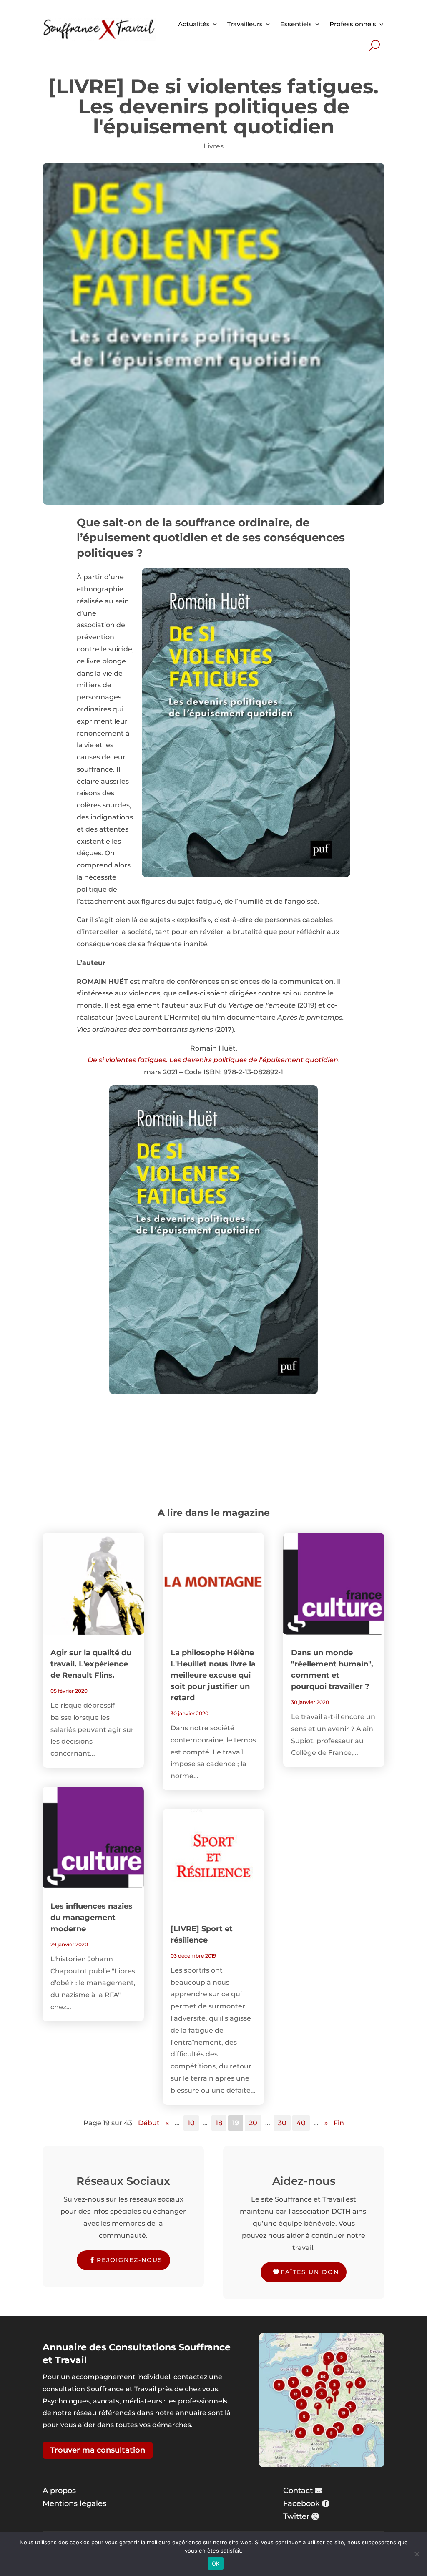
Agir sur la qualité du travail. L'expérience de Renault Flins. (91, 1664)
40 (301, 2123)
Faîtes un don (310, 2272)
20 (253, 2123)
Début (149, 2123)
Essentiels (296, 24)
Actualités (194, 24)
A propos (59, 2491)
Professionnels (353, 24)
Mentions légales (74, 2503)
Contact (298, 2491)
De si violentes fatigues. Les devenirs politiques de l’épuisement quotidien (213, 1060)
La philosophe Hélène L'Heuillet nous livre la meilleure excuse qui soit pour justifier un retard (213, 1675)
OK (216, 2563)
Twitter (296, 2516)
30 (282, 2123)
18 (219, 2123)
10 (191, 2123)
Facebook (301, 2503)
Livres (213, 146)
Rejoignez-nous (130, 2260)
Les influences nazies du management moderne (92, 1918)
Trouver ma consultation (98, 2450)
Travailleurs (245, 24)
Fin (339, 2123)
